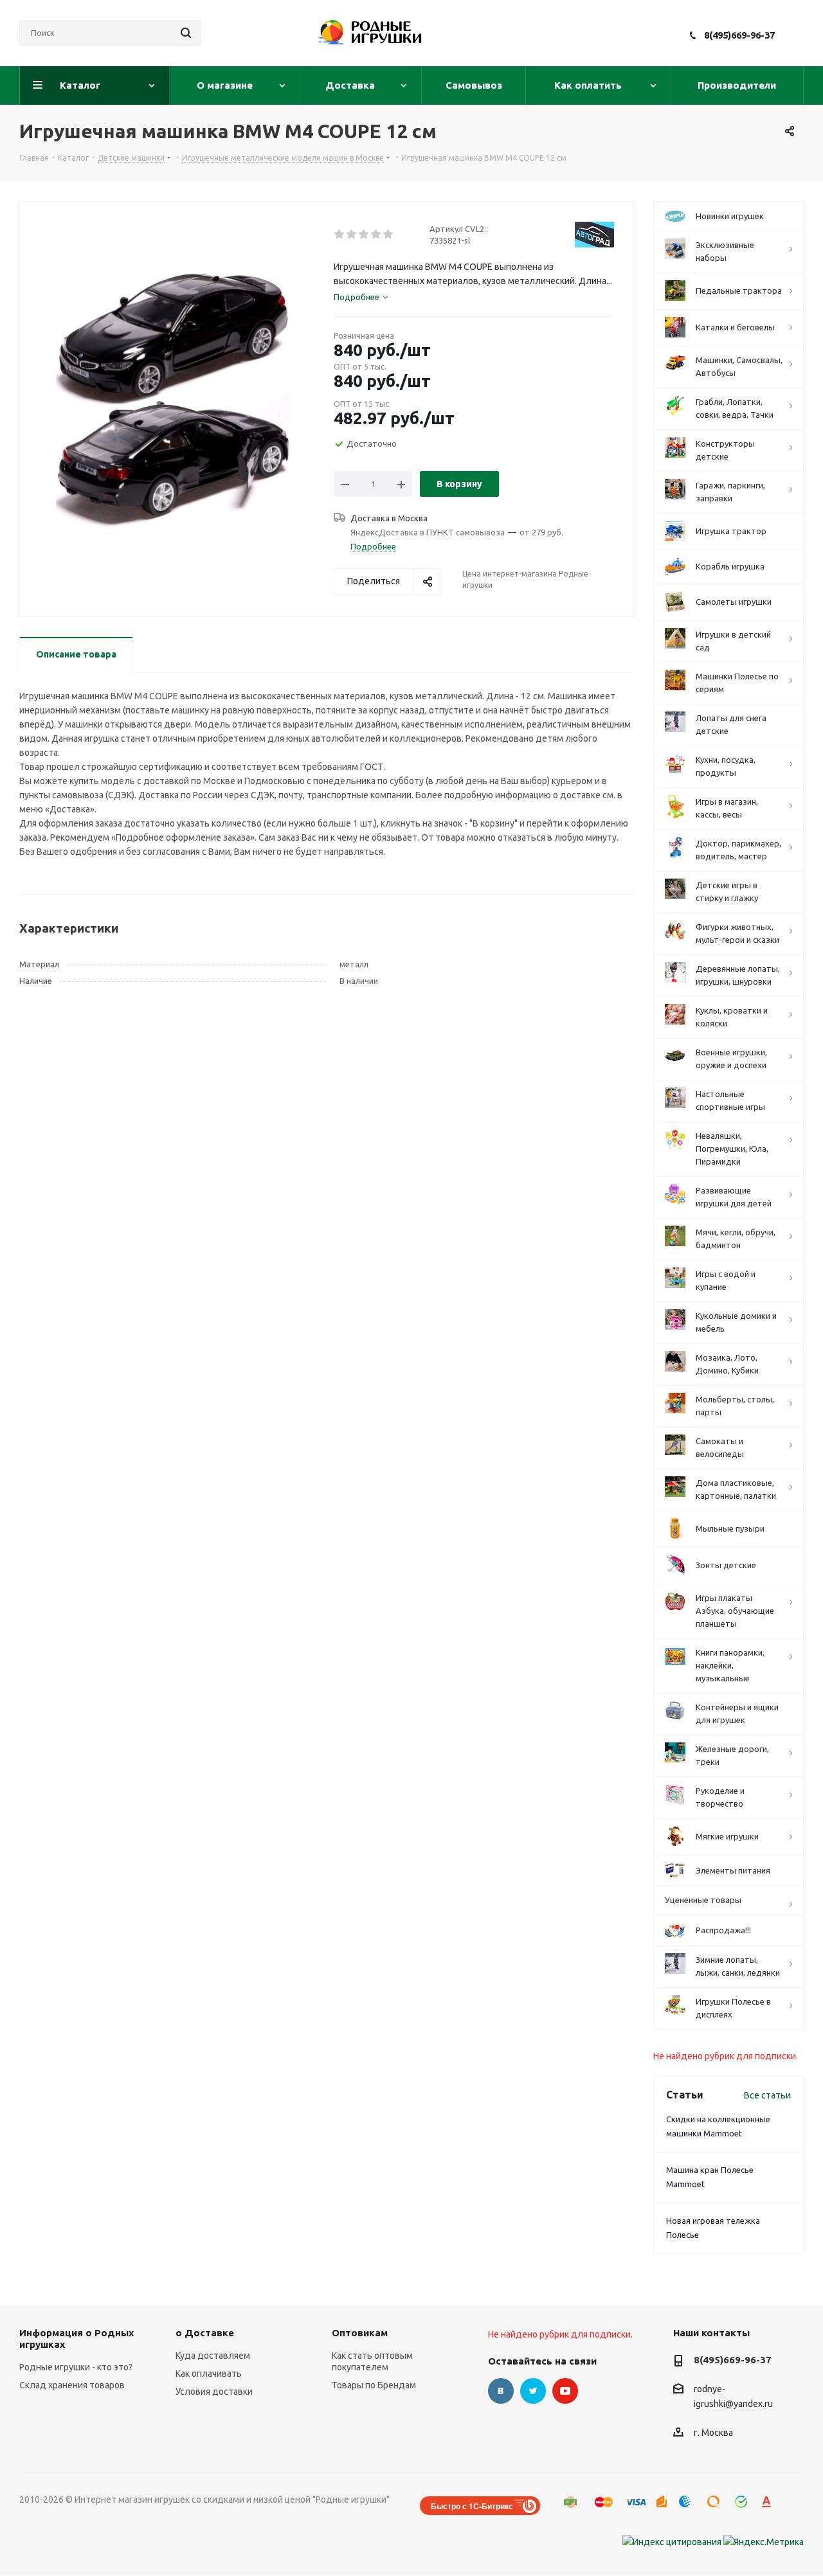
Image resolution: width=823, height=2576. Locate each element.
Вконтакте (501, 2391)
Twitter (533, 2391)
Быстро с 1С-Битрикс (472, 2506)
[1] (340, 235)
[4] (376, 235)
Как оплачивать (209, 2374)
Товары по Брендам (374, 2385)
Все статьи (767, 2095)
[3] (364, 235)
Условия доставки (214, 2392)
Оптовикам (360, 2333)
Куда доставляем (213, 2356)
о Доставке (205, 2333)
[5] (389, 235)
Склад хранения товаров (72, 2385)
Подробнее (373, 546)
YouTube (565, 2391)
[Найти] (186, 33)
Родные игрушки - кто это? (76, 2367)
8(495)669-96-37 (739, 35)
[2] (352, 235)
